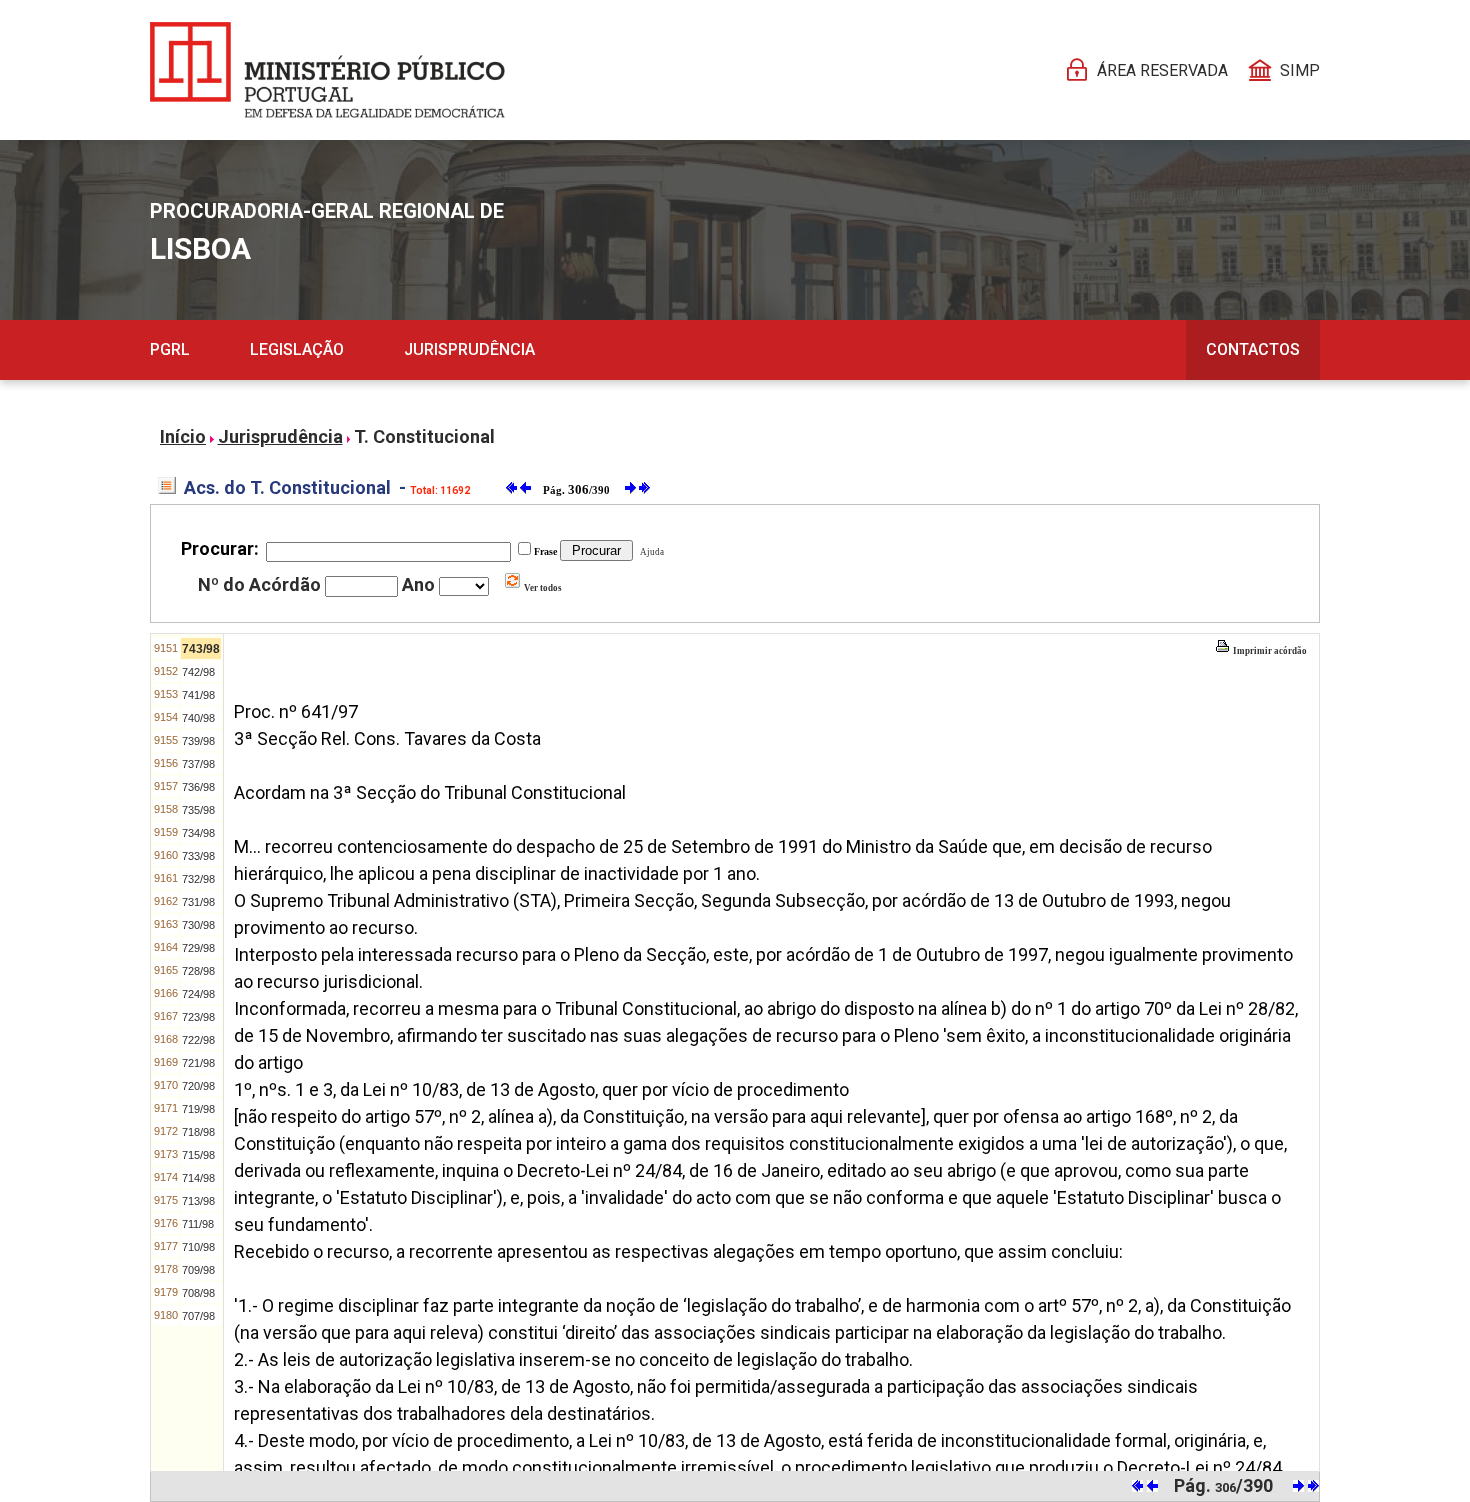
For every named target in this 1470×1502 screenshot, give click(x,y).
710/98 (198, 1247)
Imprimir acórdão (1269, 651)
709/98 (198, 1270)
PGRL (170, 349)
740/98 (198, 718)
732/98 (198, 879)
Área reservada (1162, 70)
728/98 (198, 971)
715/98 (198, 1155)
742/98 (198, 672)
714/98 (198, 1178)
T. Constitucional (424, 436)
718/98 (198, 1132)
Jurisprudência (469, 349)
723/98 (198, 1017)
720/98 (198, 1086)
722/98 (198, 1040)
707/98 (198, 1316)
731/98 (198, 902)
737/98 (198, 764)
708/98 (198, 1293)
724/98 (198, 994)
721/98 (198, 1063)
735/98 (198, 810)
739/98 (198, 741)
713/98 (198, 1201)
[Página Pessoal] (327, 70)
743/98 (201, 649)
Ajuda (650, 552)
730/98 (198, 925)
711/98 (198, 1224)
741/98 (198, 695)
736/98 (198, 787)
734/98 (198, 833)
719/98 (198, 1109)
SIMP (1300, 70)
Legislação (297, 349)
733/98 (198, 856)
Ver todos (542, 588)
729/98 (198, 948)
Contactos (1253, 349)
